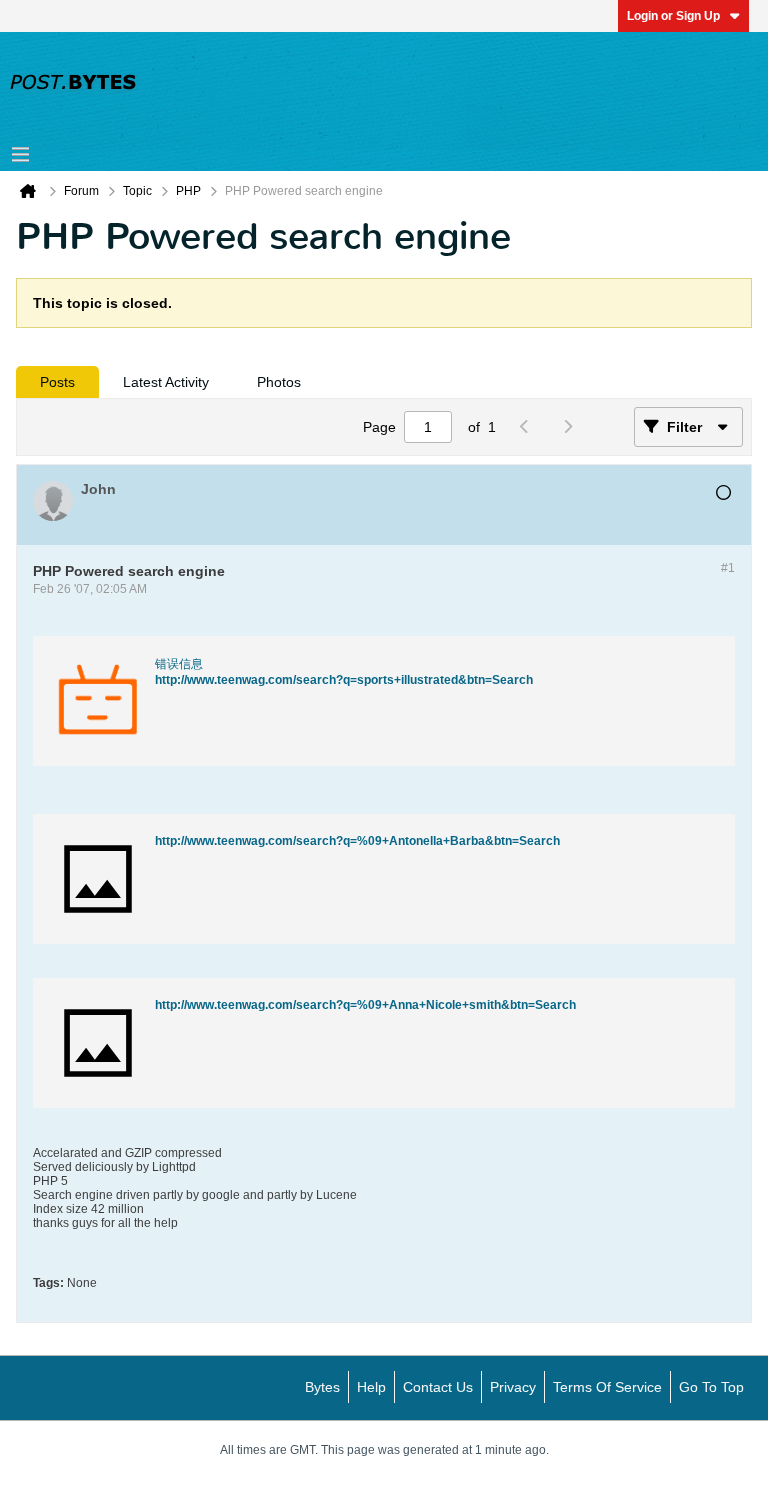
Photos (279, 382)
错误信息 (179, 664)
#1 (728, 568)
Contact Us (438, 1387)
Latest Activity (166, 382)
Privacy (513, 1387)
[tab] (57, 382)
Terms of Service (607, 1387)
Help (371, 1387)
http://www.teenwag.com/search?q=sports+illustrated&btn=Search (344, 680)
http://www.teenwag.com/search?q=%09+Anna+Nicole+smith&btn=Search (365, 1005)
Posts (57, 382)
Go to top (711, 1387)
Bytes (322, 1387)
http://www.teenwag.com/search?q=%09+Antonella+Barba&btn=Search (357, 841)
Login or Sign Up (673, 16)
